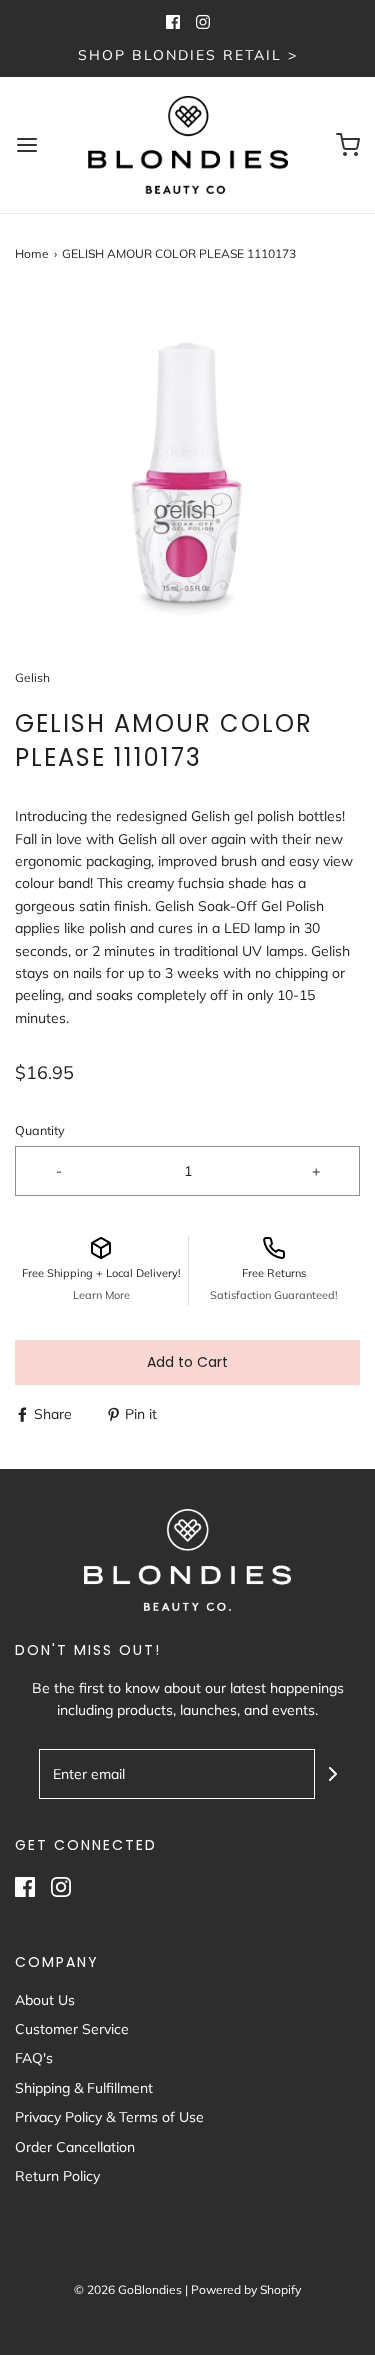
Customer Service (72, 2029)
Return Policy (57, 2176)
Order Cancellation (75, 2147)
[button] (187, 465)
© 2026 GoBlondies (128, 2289)
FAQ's (34, 2058)
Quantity (40, 1130)
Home (32, 253)
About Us (45, 2000)
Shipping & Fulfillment (84, 2088)
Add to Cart (187, 1362)
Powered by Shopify (246, 2289)
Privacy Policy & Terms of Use (109, 2117)
